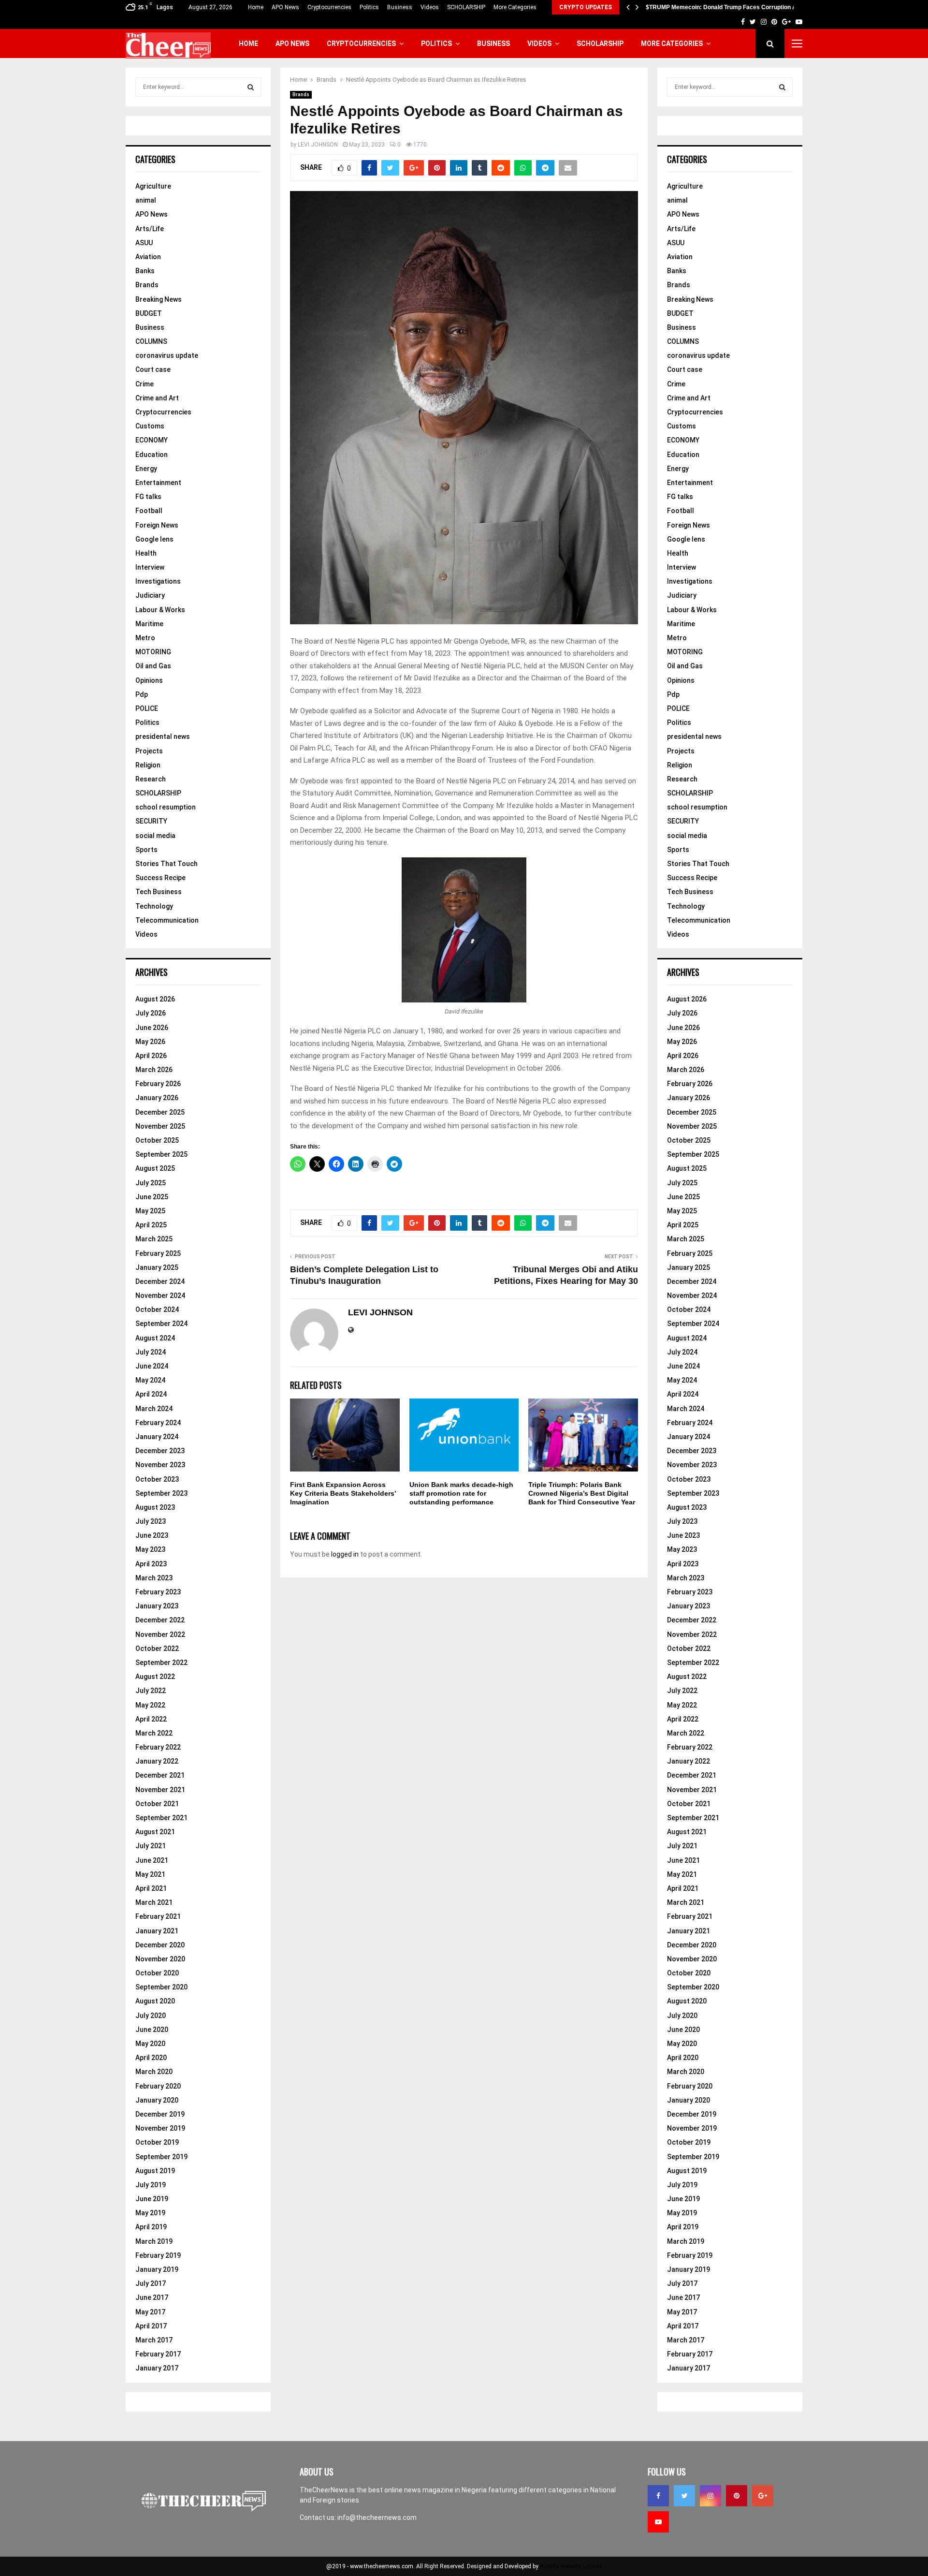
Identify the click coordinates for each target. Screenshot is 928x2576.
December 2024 (160, 1281)
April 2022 (151, 1719)
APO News (285, 7)
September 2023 (161, 1493)
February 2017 (158, 2354)
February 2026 (158, 1084)
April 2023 (151, 1564)
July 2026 (151, 1013)
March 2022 (154, 1733)
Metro (145, 638)
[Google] (763, 2496)
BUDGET (149, 313)
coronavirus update (167, 355)
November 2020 (160, 1959)
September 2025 (161, 1154)
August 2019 (155, 2171)
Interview (150, 567)
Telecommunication (167, 920)
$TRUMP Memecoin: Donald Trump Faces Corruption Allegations (734, 7)
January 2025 (157, 1267)
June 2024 (152, 1366)
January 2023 (157, 1606)
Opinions (149, 680)
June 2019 (152, 2199)
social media (155, 836)
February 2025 (158, 1253)
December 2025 (160, 1112)
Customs (150, 426)
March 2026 (154, 1070)
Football (149, 511)
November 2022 (160, 1634)
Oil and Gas (153, 666)
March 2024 (154, 1409)
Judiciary (150, 595)
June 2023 (152, 1535)
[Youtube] (658, 2522)
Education (152, 455)
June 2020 (152, 2030)
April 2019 (151, 2227)
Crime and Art (157, 398)
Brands (301, 95)
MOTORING (153, 652)
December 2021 (160, 1775)
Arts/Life (150, 229)
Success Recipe (160, 878)
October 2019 (157, 2142)
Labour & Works (160, 610)
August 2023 (155, 1507)
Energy (146, 469)
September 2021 (161, 1818)
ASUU (144, 243)
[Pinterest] (737, 2496)
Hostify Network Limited (571, 2566)
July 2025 (151, 1183)
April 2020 (151, 2058)
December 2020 (160, 1945)
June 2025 (152, 1197)
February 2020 (158, 2086)
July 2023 (151, 1521)
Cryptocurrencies (329, 7)
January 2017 (157, 2368)
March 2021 (154, 1902)
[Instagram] (710, 2496)
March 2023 (154, 1578)
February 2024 (158, 1423)
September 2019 (161, 2157)
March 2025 (154, 1239)
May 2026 (150, 1042)
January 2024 (157, 1437)
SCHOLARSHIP (466, 7)
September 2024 (161, 1324)
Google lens (154, 539)
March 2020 (154, 2072)
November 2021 (160, 1790)
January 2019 (157, 2269)
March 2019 (154, 2241)
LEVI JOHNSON (318, 145)
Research (151, 779)
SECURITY (151, 821)
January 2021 (157, 1931)
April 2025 (151, 1225)
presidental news (163, 736)
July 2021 (151, 1846)
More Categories (515, 7)
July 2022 (151, 1691)
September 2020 (161, 1987)
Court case (153, 369)
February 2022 (158, 1747)
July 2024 (151, 1352)
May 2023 (150, 1549)
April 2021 (151, 1888)
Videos (430, 7)
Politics (369, 7)
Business (400, 7)
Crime (145, 384)
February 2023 (158, 1592)
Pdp (142, 694)
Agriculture (153, 186)
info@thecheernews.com (377, 2517)
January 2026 (157, 1098)
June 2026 (152, 1028)
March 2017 (154, 2340)
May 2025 (150, 1211)
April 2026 (151, 1056)
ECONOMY (152, 440)
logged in (345, 1554)
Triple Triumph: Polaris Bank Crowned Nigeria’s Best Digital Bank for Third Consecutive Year (582, 1493)
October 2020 (157, 1973)
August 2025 (155, 1168)
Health (146, 553)
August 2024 (155, 1338)
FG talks (148, 497)
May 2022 (150, 1705)
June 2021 (152, 1860)
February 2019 (158, 2255)
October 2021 (157, 1804)
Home (256, 7)
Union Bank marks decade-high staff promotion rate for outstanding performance (461, 1493)
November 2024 (160, 1295)
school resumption (166, 807)
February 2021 (158, 1916)
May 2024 (150, 1380)
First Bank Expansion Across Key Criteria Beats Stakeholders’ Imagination (343, 1493)
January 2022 (157, 1761)
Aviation (148, 257)
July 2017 (151, 2283)
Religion (148, 765)
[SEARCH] (251, 87)
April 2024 (151, 1394)
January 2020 (157, 2100)
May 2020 (150, 2044)
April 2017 (151, 2326)
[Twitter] (684, 2496)
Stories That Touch (167, 864)
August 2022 (155, 1677)
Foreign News (157, 525)
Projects (149, 751)
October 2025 (157, 1140)
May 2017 (150, 2312)
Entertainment (158, 483)
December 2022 (160, 1620)
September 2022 (161, 1663)
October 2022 (157, 1649)
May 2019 (150, 2213)
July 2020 (151, 2016)
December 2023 (160, 1451)
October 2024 (157, 1310)
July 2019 (151, 2185)
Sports (146, 850)
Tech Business (159, 892)
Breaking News (159, 299)
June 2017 (152, 2297)
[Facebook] (658, 2496)
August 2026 (155, 999)
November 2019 (160, 2128)
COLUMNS (151, 341)
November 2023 (160, 1465)
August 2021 (155, 1832)
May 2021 (150, 1874)
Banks (145, 271)
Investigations (158, 581)
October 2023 (157, 1479)
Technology (154, 906)
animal (146, 200)
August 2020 (155, 2001)
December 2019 (160, 2114)
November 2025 (160, 1126)
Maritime (149, 624)
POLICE (147, 708)
